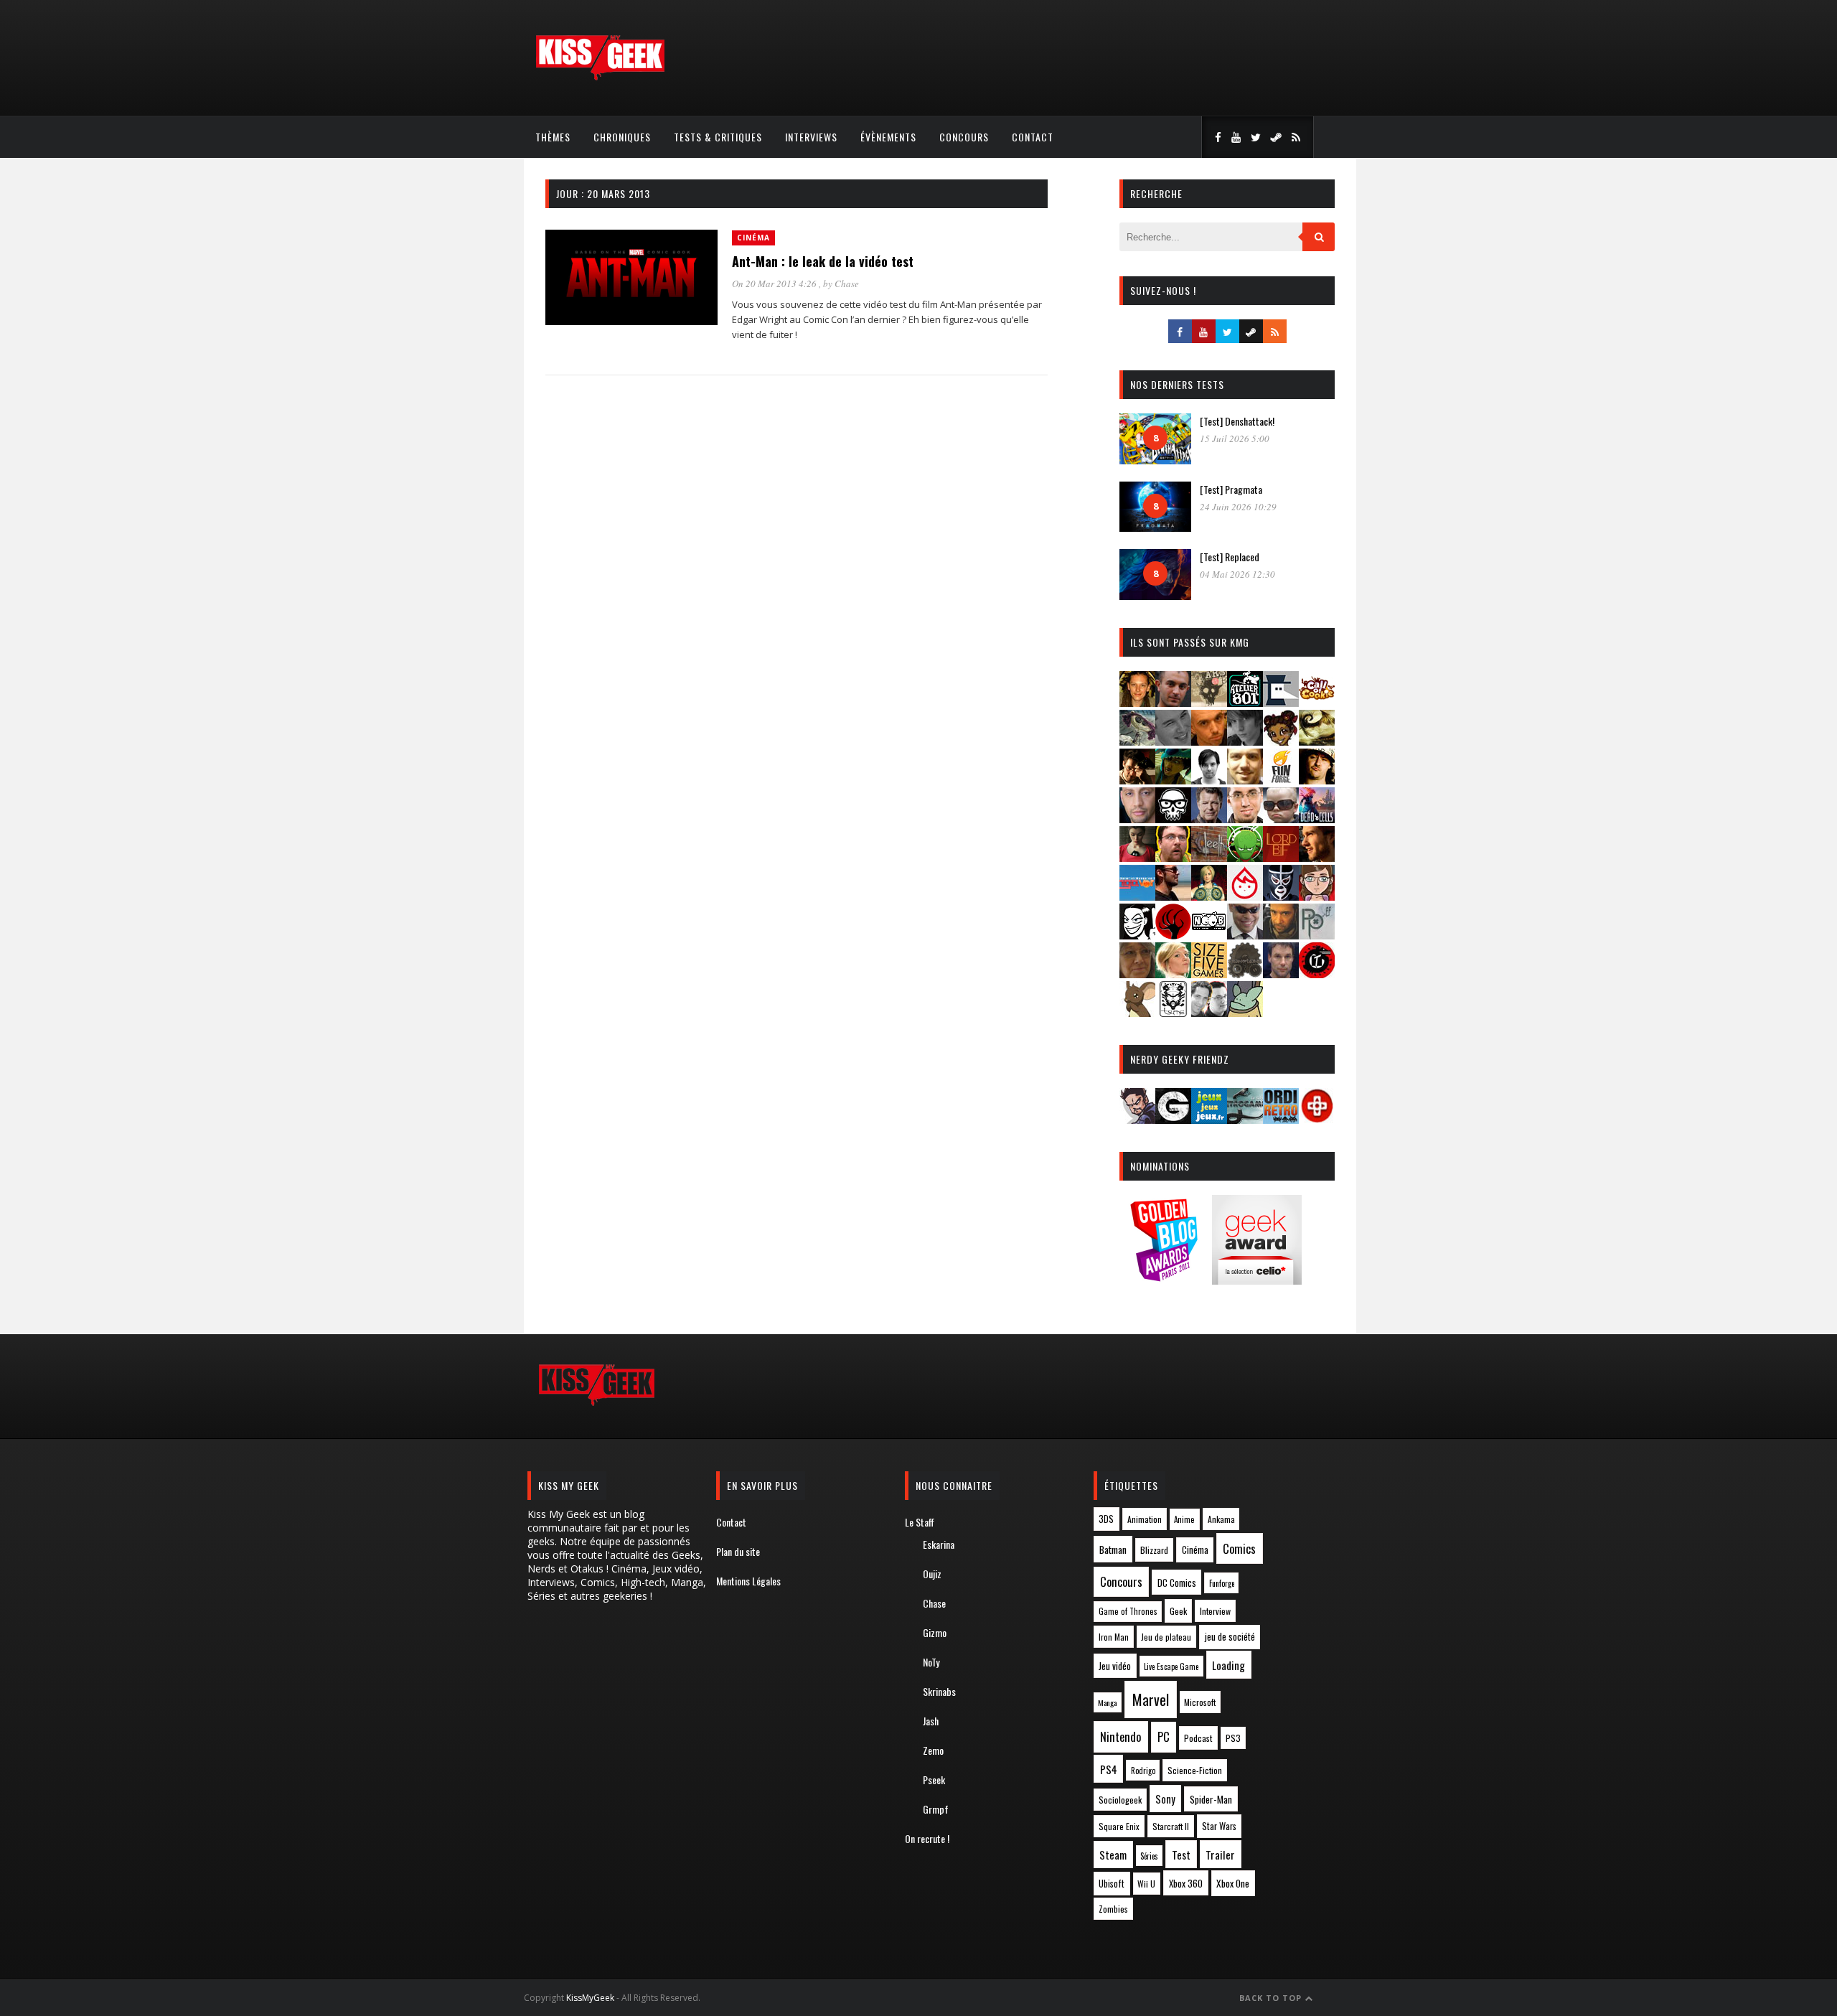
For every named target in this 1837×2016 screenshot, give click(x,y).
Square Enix (1119, 1826)
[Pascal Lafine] (1245, 935)
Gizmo (935, 1632)
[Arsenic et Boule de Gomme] (1209, 702)
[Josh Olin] (1245, 819)
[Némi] (1137, 935)
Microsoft (1200, 1702)
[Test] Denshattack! (1237, 421)
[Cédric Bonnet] (1173, 741)
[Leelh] (1209, 857)
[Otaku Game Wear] (1317, 1119)
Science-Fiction (1195, 1770)
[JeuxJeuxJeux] (1209, 1119)
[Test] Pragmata (1231, 489)
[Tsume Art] (1173, 1012)
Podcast (1198, 1738)
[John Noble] (1209, 819)
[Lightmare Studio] (1245, 857)
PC (1164, 1737)
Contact (1033, 137)
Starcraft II (1171, 1826)
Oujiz (932, 1574)
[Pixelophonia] (1317, 935)
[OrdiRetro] (1281, 1119)
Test (1181, 1855)
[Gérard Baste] (1317, 780)
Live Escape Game (1171, 1666)
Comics (1239, 1548)
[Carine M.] (1137, 741)
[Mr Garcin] (1281, 896)
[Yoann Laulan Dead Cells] (1317, 819)
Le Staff (920, 1522)
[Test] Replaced (1230, 557)
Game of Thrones (1128, 1611)
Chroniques (622, 137)
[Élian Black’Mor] (1317, 741)
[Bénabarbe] (1281, 702)
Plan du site (738, 1551)
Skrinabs (939, 1691)
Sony (1165, 1799)
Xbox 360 (1186, 1883)
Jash (931, 1721)
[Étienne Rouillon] (1137, 780)
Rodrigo (1143, 1771)
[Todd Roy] (1281, 974)
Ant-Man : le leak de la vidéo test (823, 261)
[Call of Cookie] (1317, 702)
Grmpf (936, 1809)
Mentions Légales (748, 1581)
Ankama (1221, 1519)
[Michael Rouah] (1245, 896)
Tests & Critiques (718, 137)
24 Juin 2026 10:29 (1238, 507)
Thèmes (553, 137)
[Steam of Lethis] (1245, 974)
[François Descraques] (1209, 780)
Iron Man (1114, 1637)
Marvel (1151, 1699)
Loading (1228, 1665)
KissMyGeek (590, 1998)
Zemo (933, 1750)
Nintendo (1120, 1736)
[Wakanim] (1209, 1012)
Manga (1107, 1702)
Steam (1113, 1855)
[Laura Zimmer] (1137, 857)
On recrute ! (927, 1838)
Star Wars (1219, 1826)
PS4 (1109, 1769)
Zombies (1113, 1909)
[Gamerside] (1173, 1119)
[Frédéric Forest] (1245, 780)
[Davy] (1209, 741)
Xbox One (1233, 1883)
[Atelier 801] (1245, 702)
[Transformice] (1137, 1012)
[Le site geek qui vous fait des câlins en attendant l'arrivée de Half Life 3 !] (600, 77)
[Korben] (1281, 819)
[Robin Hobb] (1137, 974)
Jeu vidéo (1115, 1666)
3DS (1106, 1519)
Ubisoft (1112, 1884)
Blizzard (1154, 1550)
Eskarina (939, 1544)
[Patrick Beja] (1281, 935)
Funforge (1222, 1583)
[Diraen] (1281, 741)
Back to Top (1272, 1998)
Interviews (811, 137)
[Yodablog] (1245, 1012)
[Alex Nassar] (1173, 702)
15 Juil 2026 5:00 (1235, 439)
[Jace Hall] (1137, 819)
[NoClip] (1173, 935)
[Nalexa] (1317, 896)
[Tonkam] (1317, 974)
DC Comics (1177, 1583)
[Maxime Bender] (1173, 896)
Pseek (934, 1780)
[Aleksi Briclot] (1137, 702)
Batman (1113, 1549)
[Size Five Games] (1209, 974)
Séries (1149, 1856)
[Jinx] (1173, 819)
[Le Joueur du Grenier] (1173, 857)
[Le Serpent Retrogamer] (1245, 1119)
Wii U (1146, 1884)
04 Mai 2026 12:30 (1237, 574)
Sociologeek (1120, 1800)
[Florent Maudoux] (1173, 780)
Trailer (1220, 1855)
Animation (1145, 1519)
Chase (847, 283)
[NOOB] (1209, 935)
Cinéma (753, 238)
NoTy (931, 1662)
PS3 (1233, 1738)
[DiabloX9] (1245, 741)
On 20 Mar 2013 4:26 (775, 283)
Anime (1184, 1519)
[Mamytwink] (1317, 857)
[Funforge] (1281, 780)
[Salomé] (1173, 974)
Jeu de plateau (1166, 1637)
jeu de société (1230, 1637)
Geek (1178, 1611)
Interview (1215, 1611)
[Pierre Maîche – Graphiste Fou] (1137, 1119)
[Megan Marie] (1209, 896)
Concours (964, 137)
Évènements (888, 137)
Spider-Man (1211, 1799)
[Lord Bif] (1281, 857)
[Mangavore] (1137, 896)
